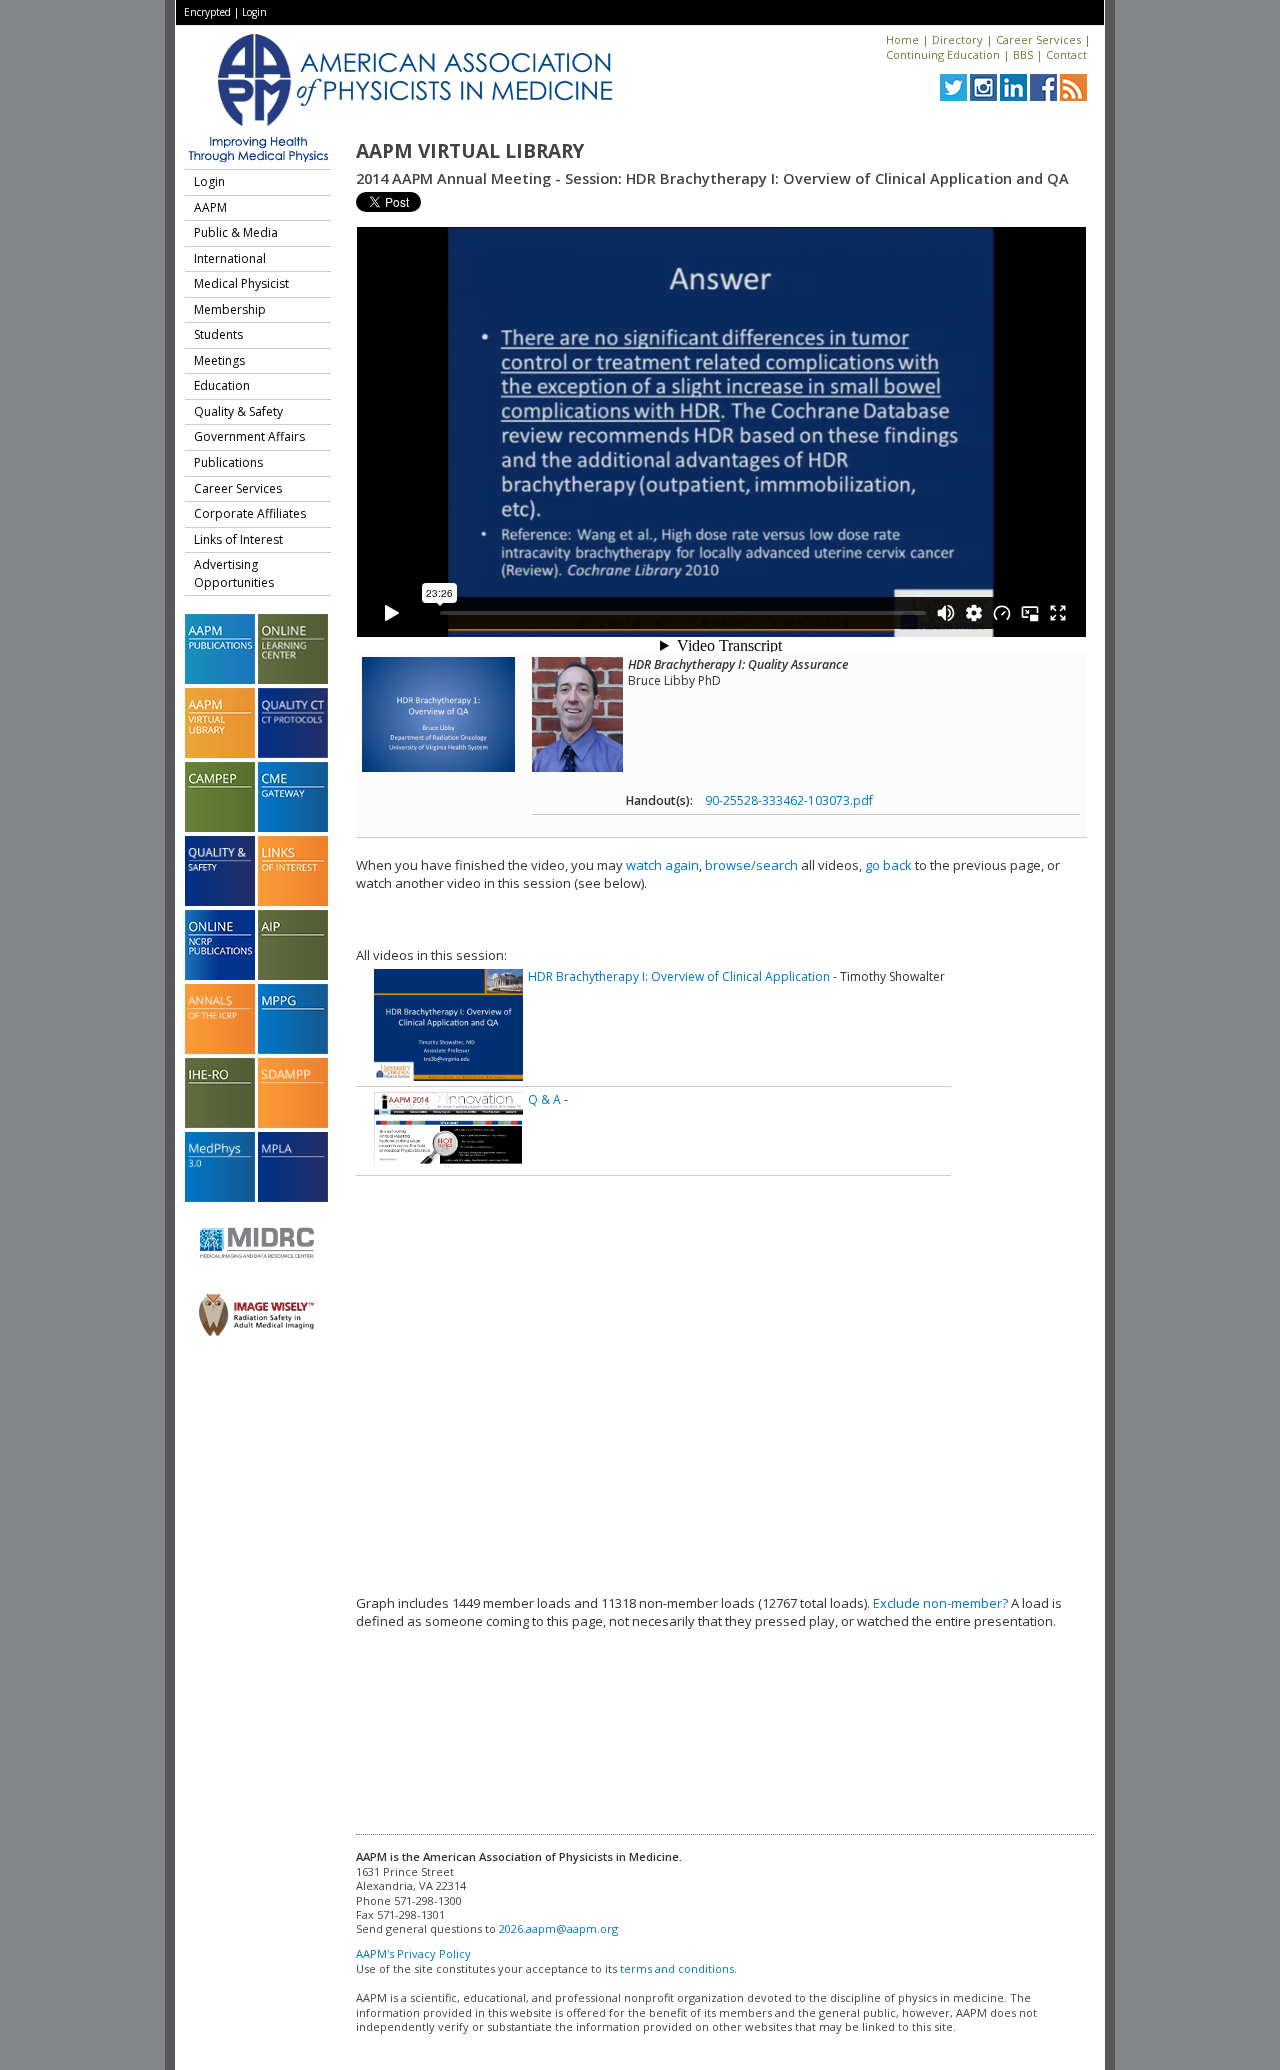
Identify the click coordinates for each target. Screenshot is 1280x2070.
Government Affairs (249, 436)
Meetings (219, 360)
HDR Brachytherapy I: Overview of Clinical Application (679, 976)
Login (254, 12)
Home (902, 39)
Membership (230, 309)
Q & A (544, 1099)
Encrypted (207, 12)
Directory (957, 39)
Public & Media (236, 232)
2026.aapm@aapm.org (558, 1928)
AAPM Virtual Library (470, 151)
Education (222, 385)
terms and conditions (677, 1968)
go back (888, 865)
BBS (1023, 54)
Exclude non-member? (940, 1603)
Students (218, 334)
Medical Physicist (241, 283)
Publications (228, 462)
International (230, 258)
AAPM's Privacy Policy (413, 1953)
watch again (662, 865)
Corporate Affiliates (250, 513)
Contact (1066, 54)
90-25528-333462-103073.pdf (789, 800)
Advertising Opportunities (234, 573)
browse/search (751, 865)
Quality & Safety (238, 411)
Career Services (1038, 39)
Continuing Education (943, 54)
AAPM (210, 207)
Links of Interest (238, 539)
